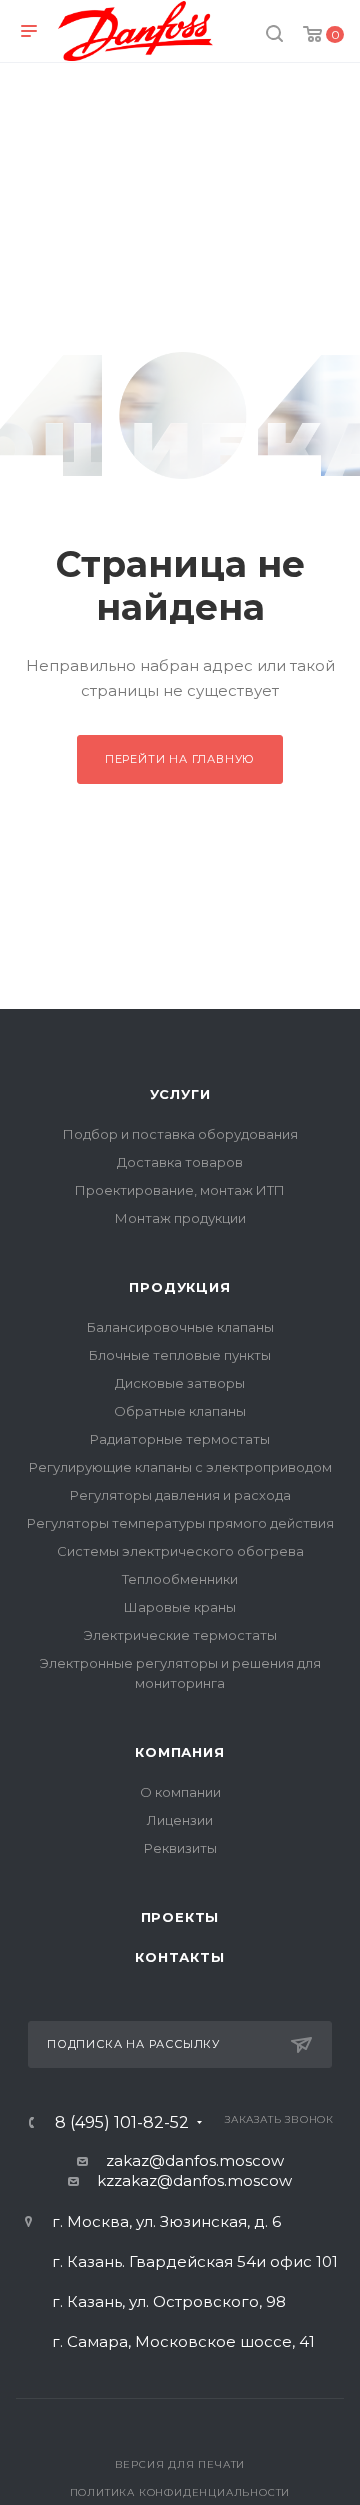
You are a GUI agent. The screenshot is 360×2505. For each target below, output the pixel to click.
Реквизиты (180, 1848)
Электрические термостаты (180, 1635)
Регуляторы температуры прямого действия (180, 1523)
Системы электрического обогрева (180, 1551)
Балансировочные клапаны (180, 1327)
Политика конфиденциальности (180, 2492)
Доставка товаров (180, 1162)
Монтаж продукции (180, 1218)
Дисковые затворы (180, 1383)
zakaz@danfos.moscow (195, 2160)
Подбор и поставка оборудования (180, 1134)
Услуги (180, 1094)
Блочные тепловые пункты (180, 1355)
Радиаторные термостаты (180, 1439)
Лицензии (180, 1820)
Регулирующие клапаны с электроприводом (180, 1467)
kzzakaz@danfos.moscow (194, 2180)
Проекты (180, 1917)
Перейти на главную (180, 759)
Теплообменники (180, 1579)
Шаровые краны (180, 1607)
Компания (179, 1752)
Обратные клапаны (180, 1411)
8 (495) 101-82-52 (122, 2123)
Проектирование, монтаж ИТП (180, 1190)
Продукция (179, 1287)
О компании (180, 1792)
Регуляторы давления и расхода (180, 1495)
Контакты (179, 1957)
